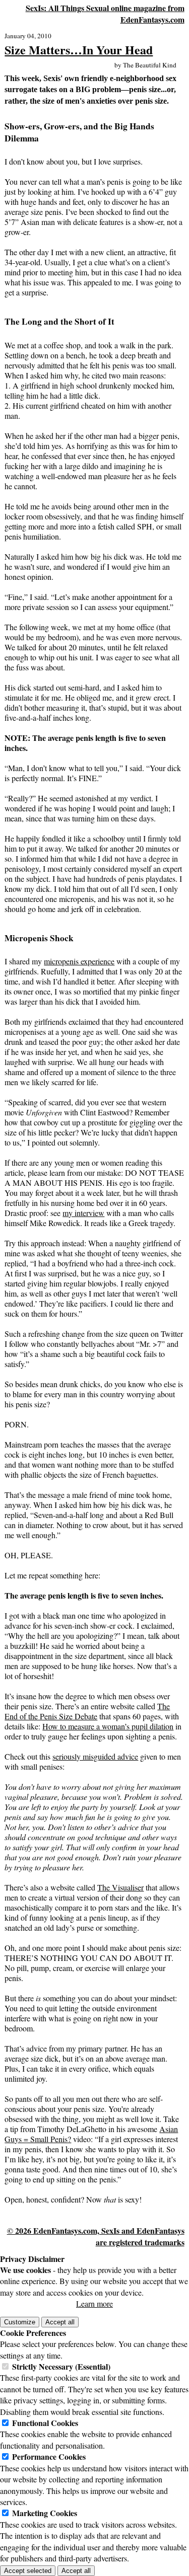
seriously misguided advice (95, 1756)
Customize (20, 2322)
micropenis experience (79, 961)
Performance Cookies (49, 2456)
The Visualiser (120, 1887)
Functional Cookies (45, 2423)
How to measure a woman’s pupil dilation (108, 1726)
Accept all (60, 2322)
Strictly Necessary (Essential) (61, 2366)
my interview (83, 1213)
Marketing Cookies (45, 2513)
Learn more (94, 2303)
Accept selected (28, 2571)
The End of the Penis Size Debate (87, 1711)
